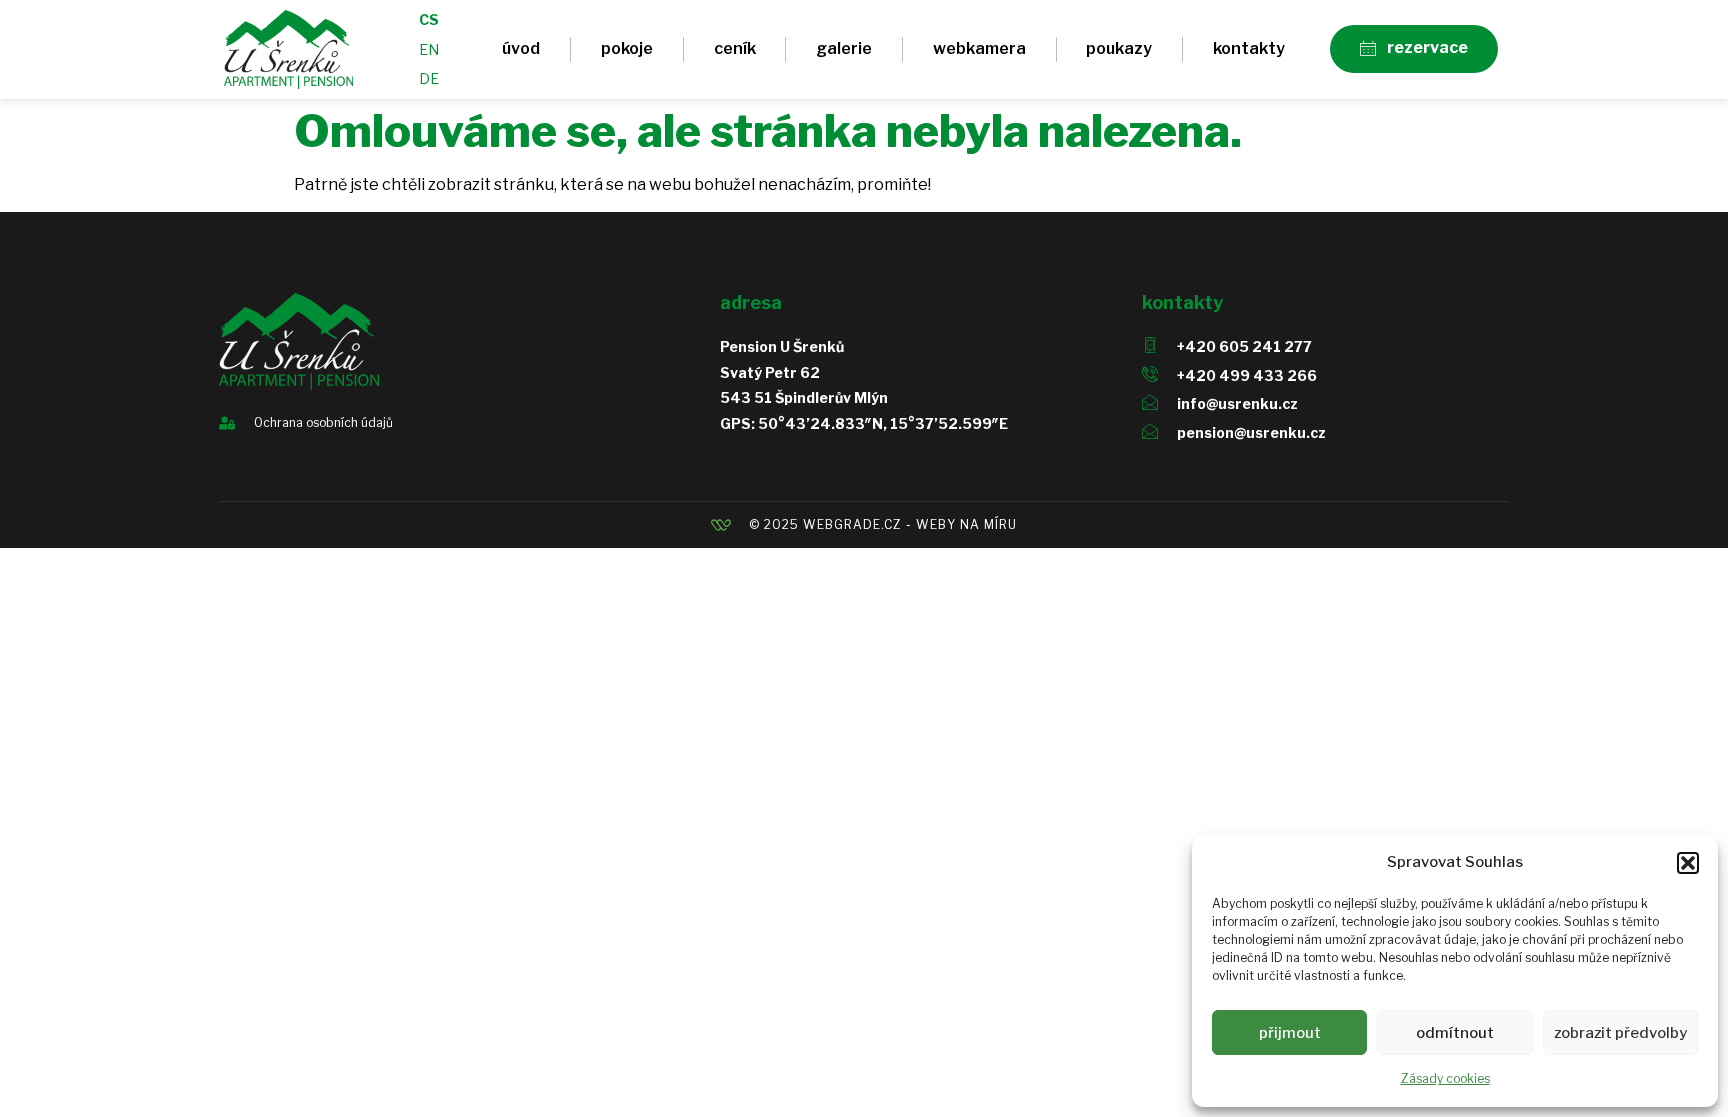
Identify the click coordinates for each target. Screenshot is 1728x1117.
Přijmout (1290, 1033)
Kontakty (1249, 48)
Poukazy (1119, 48)
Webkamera (979, 48)
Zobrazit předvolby (1620, 1033)
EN (429, 49)
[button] (1688, 863)
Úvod (521, 48)
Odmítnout (1455, 1033)
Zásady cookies (1445, 1078)
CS (429, 19)
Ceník (735, 48)
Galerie (844, 48)
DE (429, 78)
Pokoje (627, 48)
